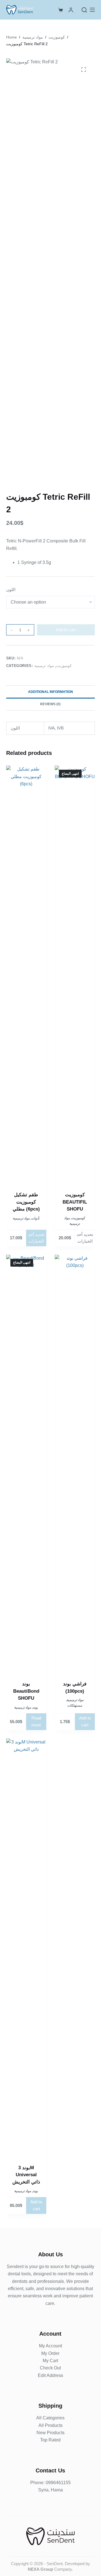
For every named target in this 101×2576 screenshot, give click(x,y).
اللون (11, 589)
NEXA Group (40, 2569)
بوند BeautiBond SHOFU (26, 1691)
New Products (50, 2433)
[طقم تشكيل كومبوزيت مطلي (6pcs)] (26, 975)
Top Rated (50, 2440)
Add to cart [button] (85, 1721)
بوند (35, 1707)
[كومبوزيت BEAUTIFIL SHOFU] (75, 975)
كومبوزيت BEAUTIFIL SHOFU (75, 1202)
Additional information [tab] (50, 692)
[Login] (71, 10)
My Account (50, 2346)
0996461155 (58, 2483)
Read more (36, 1721)
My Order (50, 2353)
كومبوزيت (64, 666)
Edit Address (50, 2375)
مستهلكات (75, 1706)
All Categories (50, 2418)
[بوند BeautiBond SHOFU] (26, 1464)
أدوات (35, 1218)
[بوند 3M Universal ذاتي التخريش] (26, 1948)
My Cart (50, 2361)
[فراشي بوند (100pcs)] (75, 1464)
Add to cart (66, 630)
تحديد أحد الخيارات (36, 1238)
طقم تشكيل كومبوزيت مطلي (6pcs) (26, 1202)
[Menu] (92, 10)
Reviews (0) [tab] (50, 704)
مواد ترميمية (44, 666)
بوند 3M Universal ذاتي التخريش (26, 2175)
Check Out (50, 2368)
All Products (50, 2425)
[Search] (84, 10)
